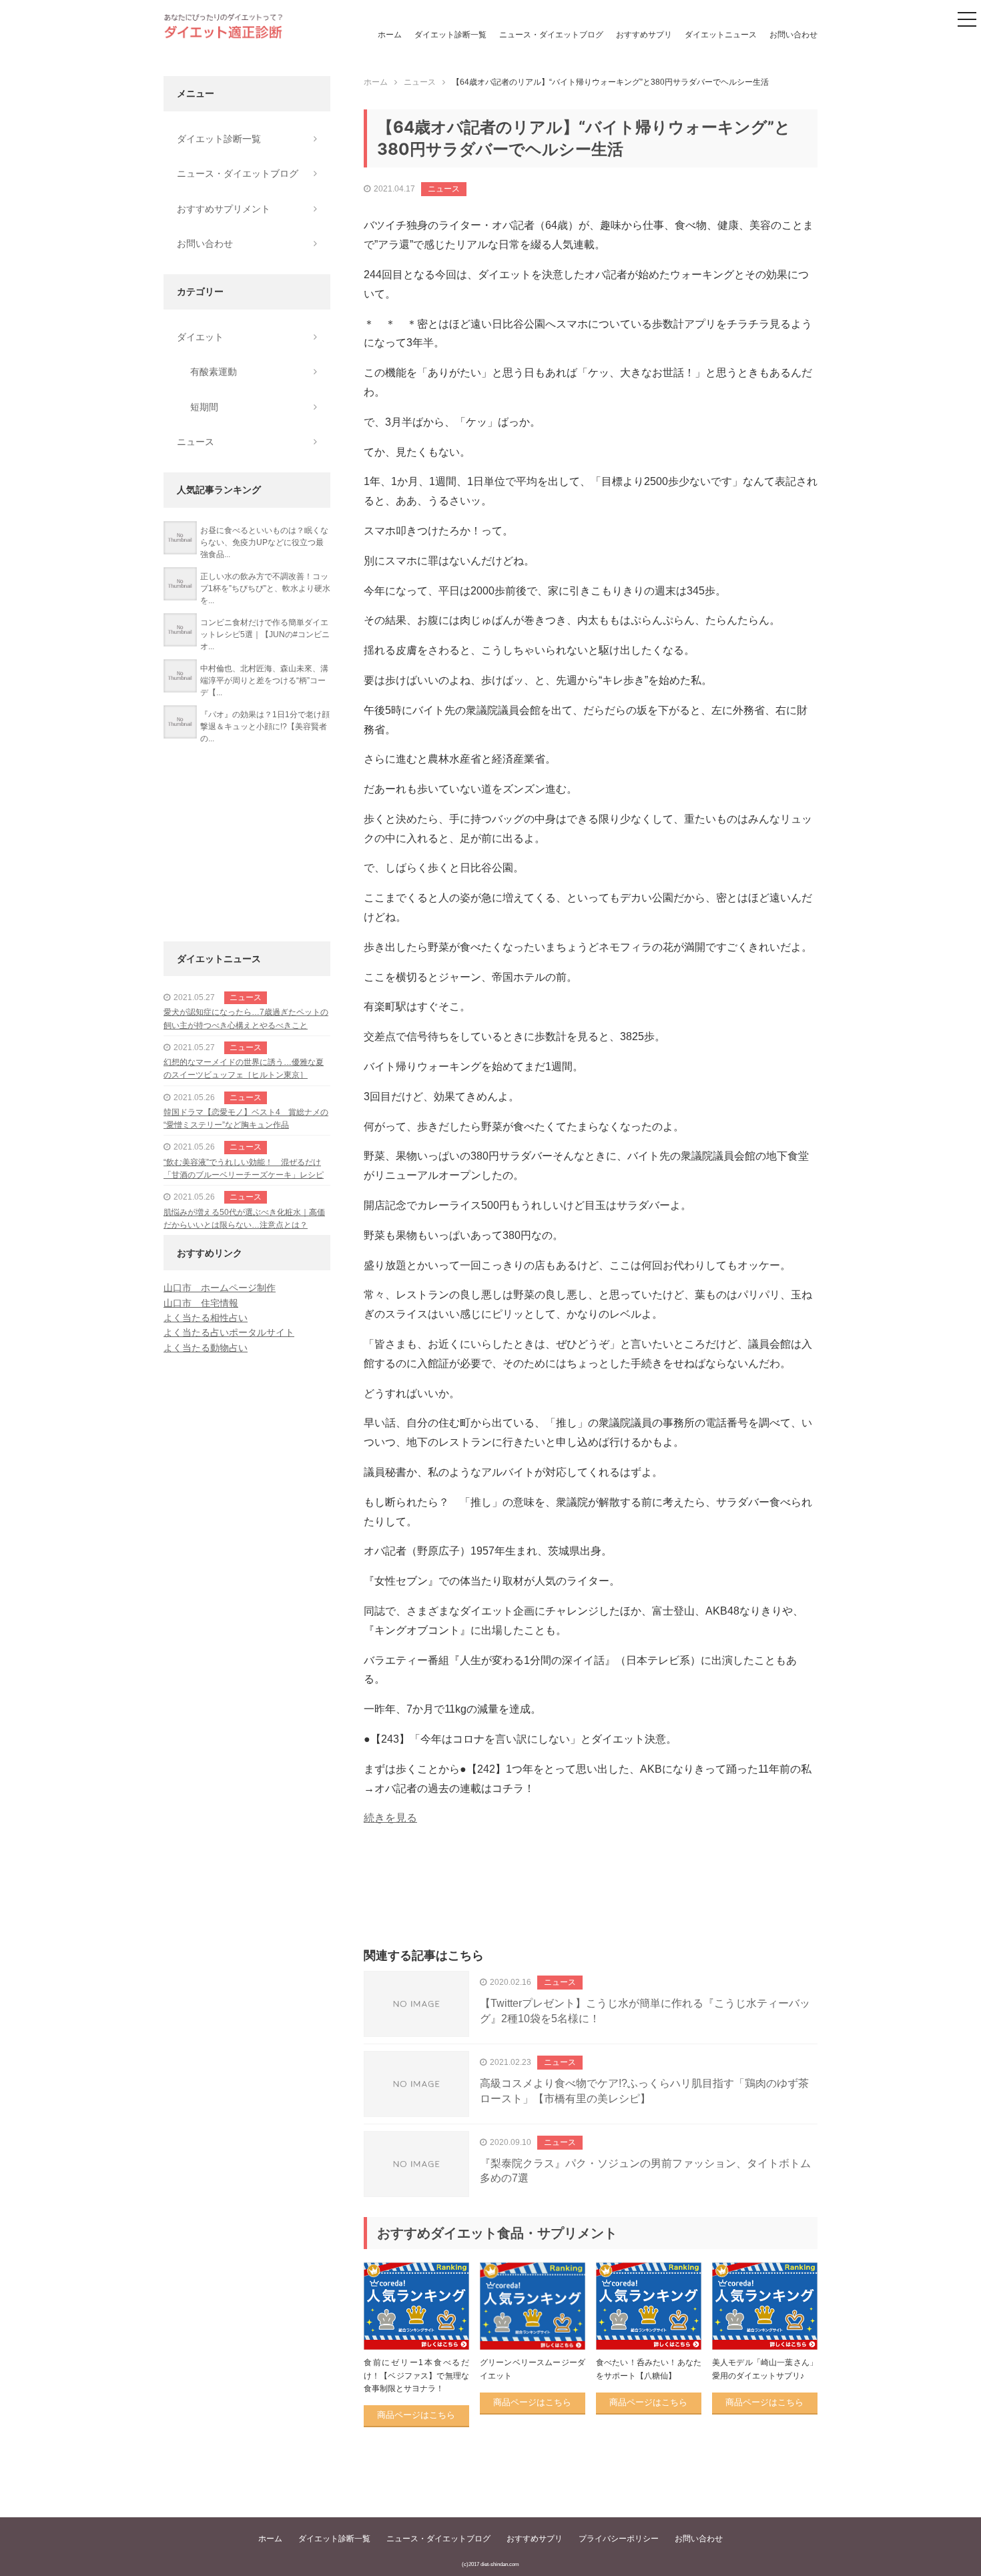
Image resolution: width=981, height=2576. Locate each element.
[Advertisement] (591, 1901)
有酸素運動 (214, 372)
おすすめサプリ (644, 35)
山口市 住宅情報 (201, 1303)
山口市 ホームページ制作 (220, 1288)
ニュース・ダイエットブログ (551, 35)
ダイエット (200, 337)
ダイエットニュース (721, 35)
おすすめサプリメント (224, 209)
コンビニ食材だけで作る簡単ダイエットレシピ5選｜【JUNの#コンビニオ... (265, 634)
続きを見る (390, 1818)
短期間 (204, 407)
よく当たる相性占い (206, 1318)
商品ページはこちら (416, 2415)
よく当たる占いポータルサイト (229, 1332)
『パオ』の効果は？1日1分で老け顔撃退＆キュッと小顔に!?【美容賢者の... (265, 727)
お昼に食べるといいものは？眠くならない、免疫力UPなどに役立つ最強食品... (264, 542)
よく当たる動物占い (206, 1348)
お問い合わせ (793, 35)
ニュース (444, 189)
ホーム (390, 35)
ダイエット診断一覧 (450, 35)
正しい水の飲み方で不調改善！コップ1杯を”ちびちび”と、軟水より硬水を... (265, 588)
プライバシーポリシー (619, 2539)
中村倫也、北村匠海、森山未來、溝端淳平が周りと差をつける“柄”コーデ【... (264, 681)
